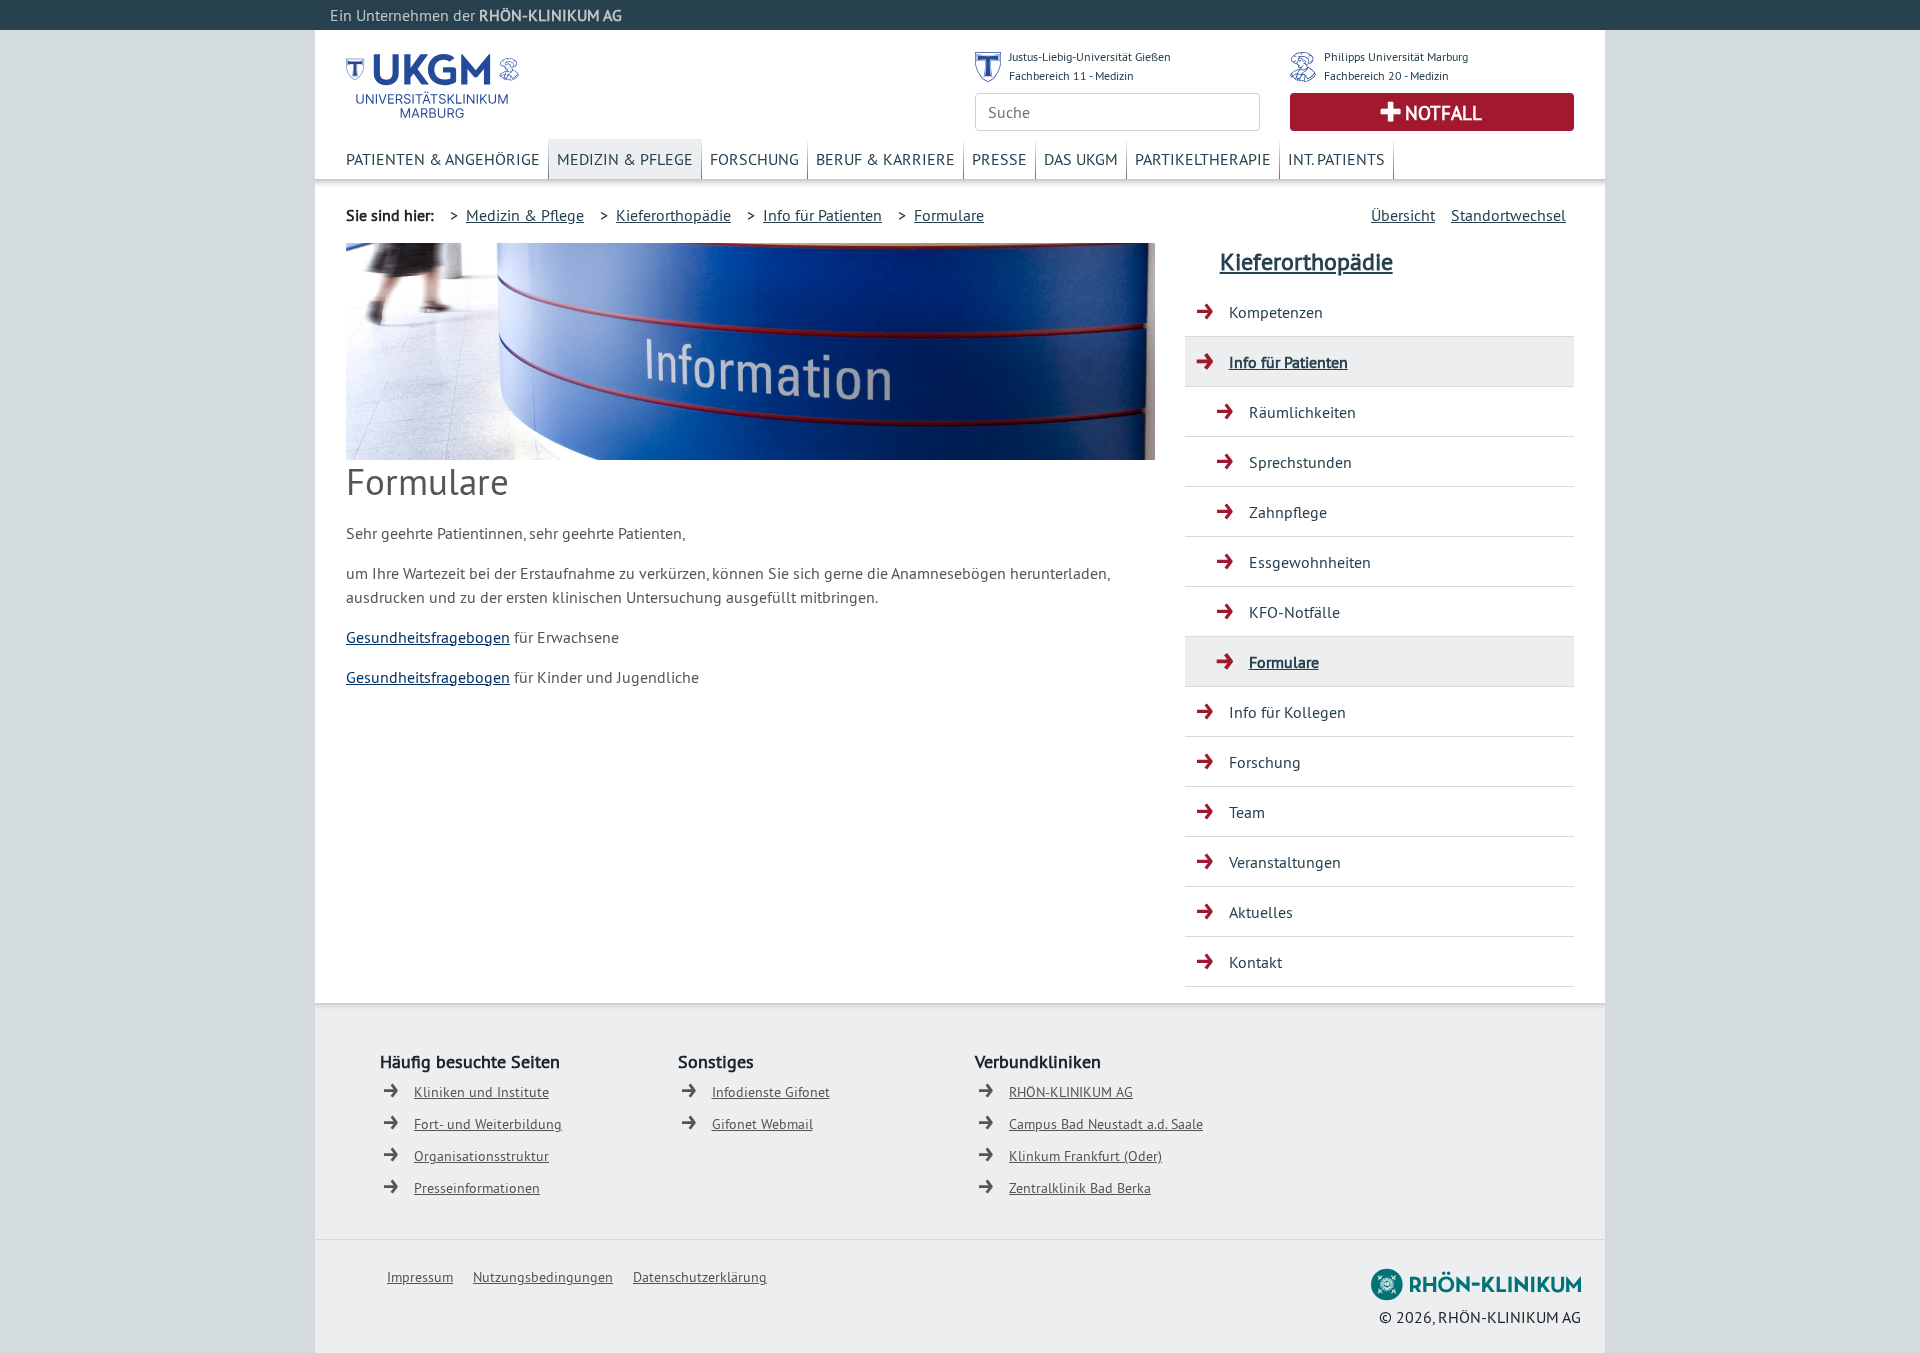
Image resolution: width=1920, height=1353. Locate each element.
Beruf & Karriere (885, 159)
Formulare (949, 215)
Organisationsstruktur (481, 1156)
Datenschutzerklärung (700, 1277)
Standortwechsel (1508, 215)
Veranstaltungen (1285, 862)
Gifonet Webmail (762, 1124)
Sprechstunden (1300, 462)
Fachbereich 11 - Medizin (1071, 75)
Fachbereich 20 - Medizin (1386, 75)
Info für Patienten (822, 215)
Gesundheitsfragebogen (428, 637)
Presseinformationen (477, 1188)
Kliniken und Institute (481, 1092)
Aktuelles (1261, 912)
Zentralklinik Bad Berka (1080, 1188)
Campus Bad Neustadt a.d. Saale (1106, 1124)
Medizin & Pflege (625, 159)
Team (1247, 812)
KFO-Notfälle (1294, 612)
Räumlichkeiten (1302, 412)
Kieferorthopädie (673, 215)
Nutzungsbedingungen (543, 1277)
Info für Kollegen (1287, 712)
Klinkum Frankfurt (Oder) (1085, 1156)
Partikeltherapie (1203, 159)
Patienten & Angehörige (443, 159)
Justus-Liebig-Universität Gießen (1090, 56)
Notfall (1443, 113)
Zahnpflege (1288, 512)
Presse (999, 159)
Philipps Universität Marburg (1396, 56)
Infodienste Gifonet (771, 1092)
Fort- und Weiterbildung (488, 1124)
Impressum (420, 1277)
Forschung (754, 159)
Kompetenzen (1276, 312)
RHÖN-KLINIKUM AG (1071, 1092)
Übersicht (1403, 215)
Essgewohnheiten (1310, 562)
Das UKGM (1081, 159)
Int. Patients (1336, 159)
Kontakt (1255, 962)
